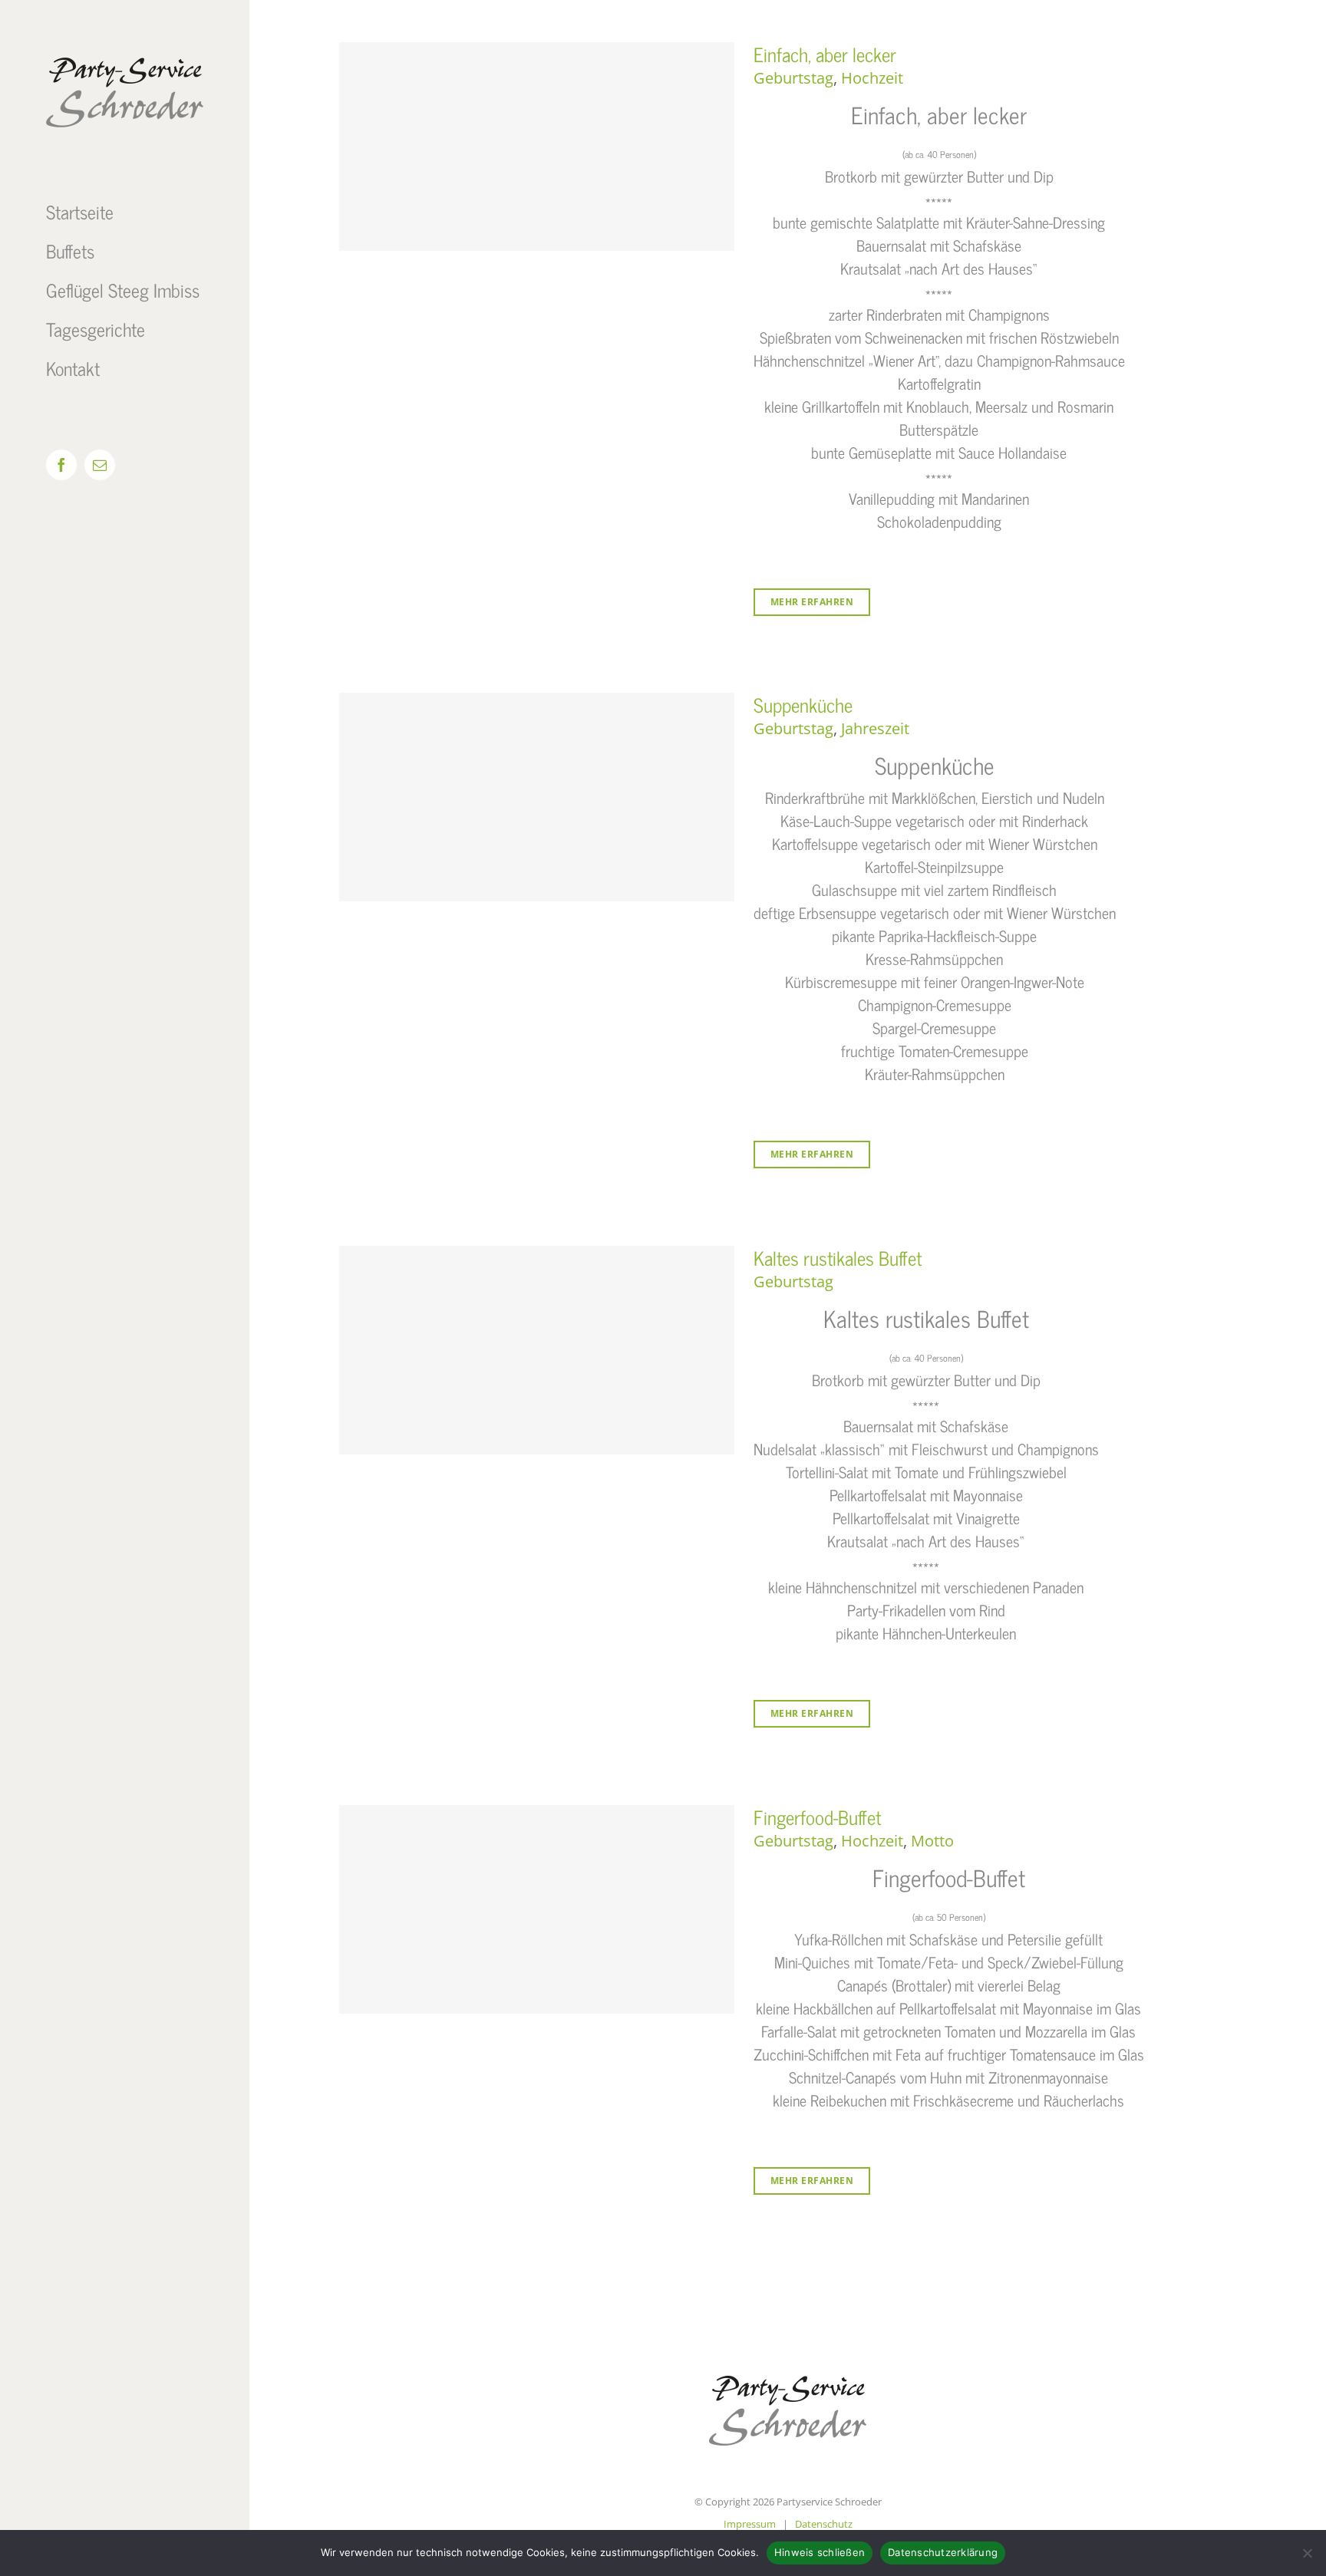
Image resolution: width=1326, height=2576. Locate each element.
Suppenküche (803, 705)
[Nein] (1307, 2553)
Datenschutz (824, 2524)
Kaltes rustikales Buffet (838, 1258)
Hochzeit (872, 78)
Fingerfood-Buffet (817, 1817)
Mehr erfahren (812, 602)
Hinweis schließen (820, 2552)
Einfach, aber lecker (825, 54)
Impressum (750, 2524)
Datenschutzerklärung (943, 2552)
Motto (932, 1841)
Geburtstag (793, 78)
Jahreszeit (875, 728)
